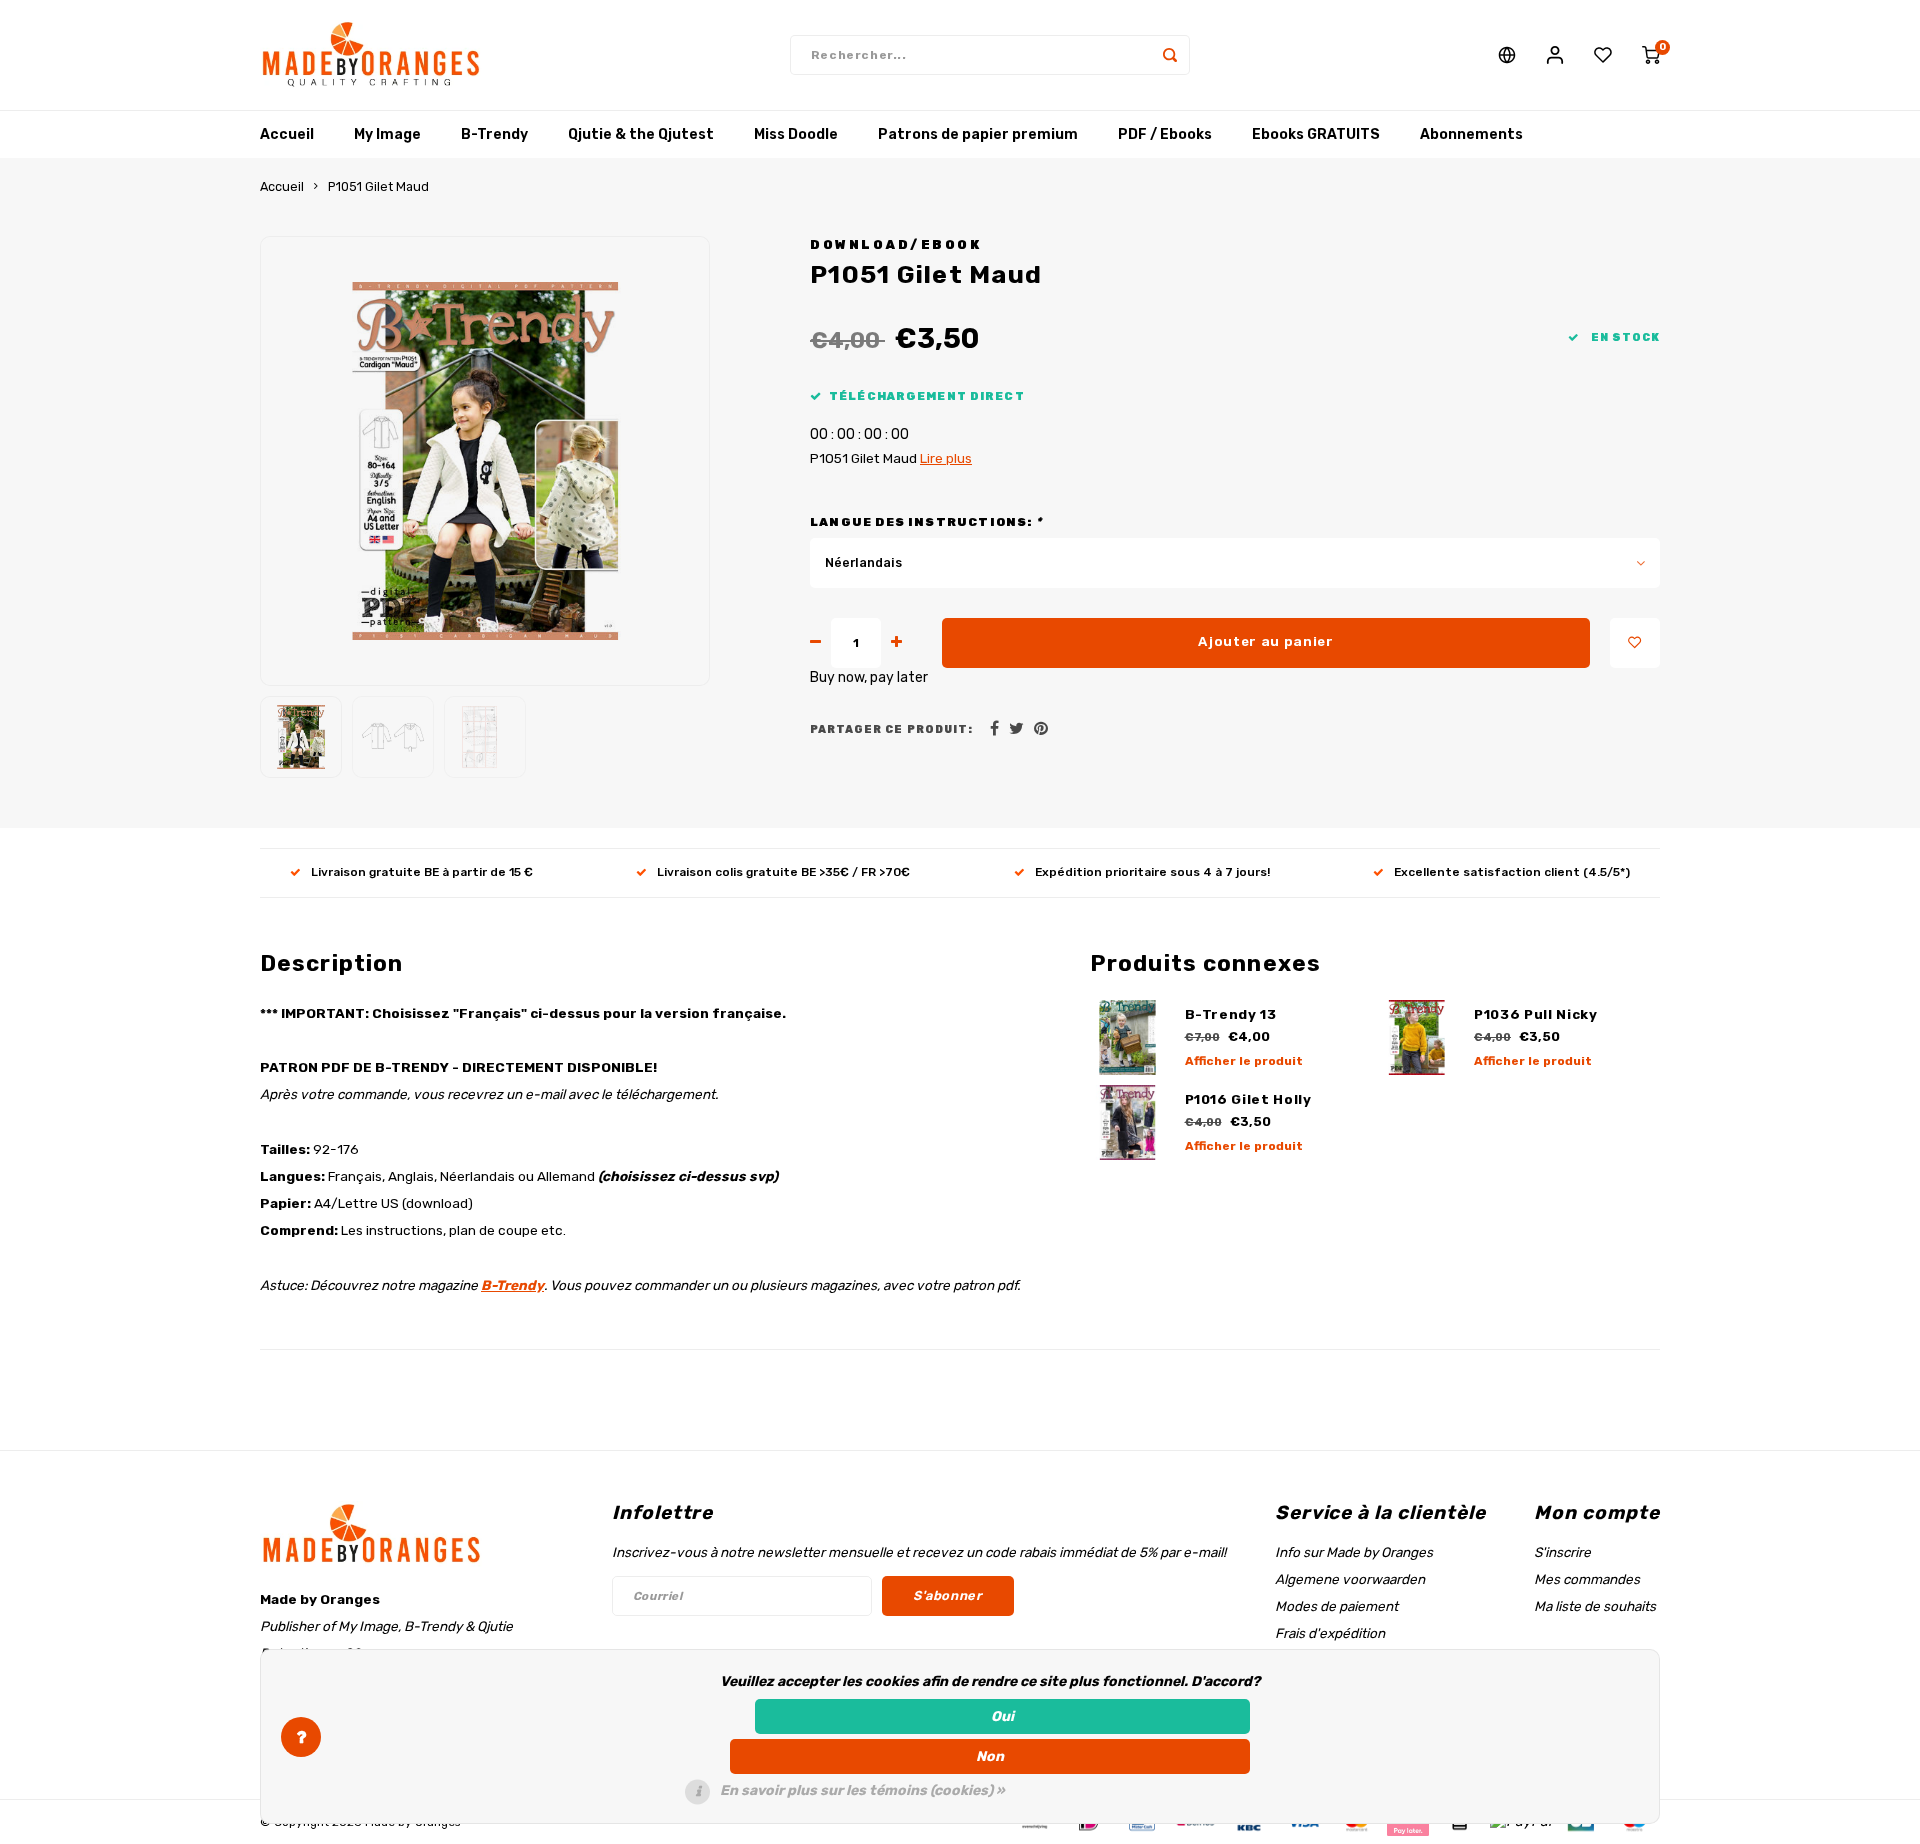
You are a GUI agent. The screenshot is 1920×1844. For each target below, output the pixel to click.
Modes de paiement (1336, 1606)
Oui (1002, 1716)
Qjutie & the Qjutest (641, 134)
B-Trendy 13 (1231, 1014)
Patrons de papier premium (978, 134)
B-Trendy (494, 134)
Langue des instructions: (926, 522)
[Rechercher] (1170, 55)
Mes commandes (1587, 1579)
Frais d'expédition (1330, 1633)
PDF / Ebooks (1165, 134)
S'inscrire (1562, 1552)
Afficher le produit (1244, 1061)
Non (990, 1756)
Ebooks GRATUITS (1316, 134)
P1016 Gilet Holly (1248, 1099)
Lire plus (946, 458)
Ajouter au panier (1265, 641)
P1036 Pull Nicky (1536, 1014)
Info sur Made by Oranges (1354, 1552)
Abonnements (1471, 134)
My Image (387, 134)
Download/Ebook (895, 244)
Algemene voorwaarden (1350, 1579)
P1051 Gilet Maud (378, 186)
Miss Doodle (796, 134)
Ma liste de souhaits (1595, 1606)
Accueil (287, 134)
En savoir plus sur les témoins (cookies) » (862, 1790)
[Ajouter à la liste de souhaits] (1635, 643)
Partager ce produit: (891, 729)
